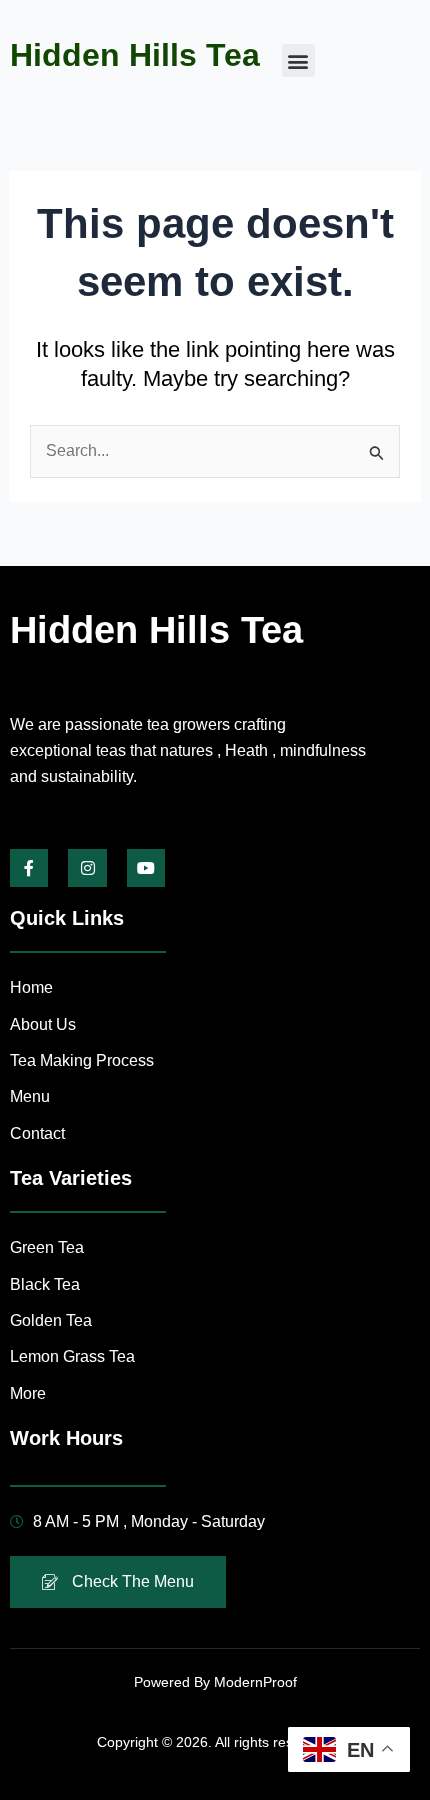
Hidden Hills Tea (135, 55)
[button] (298, 60)
